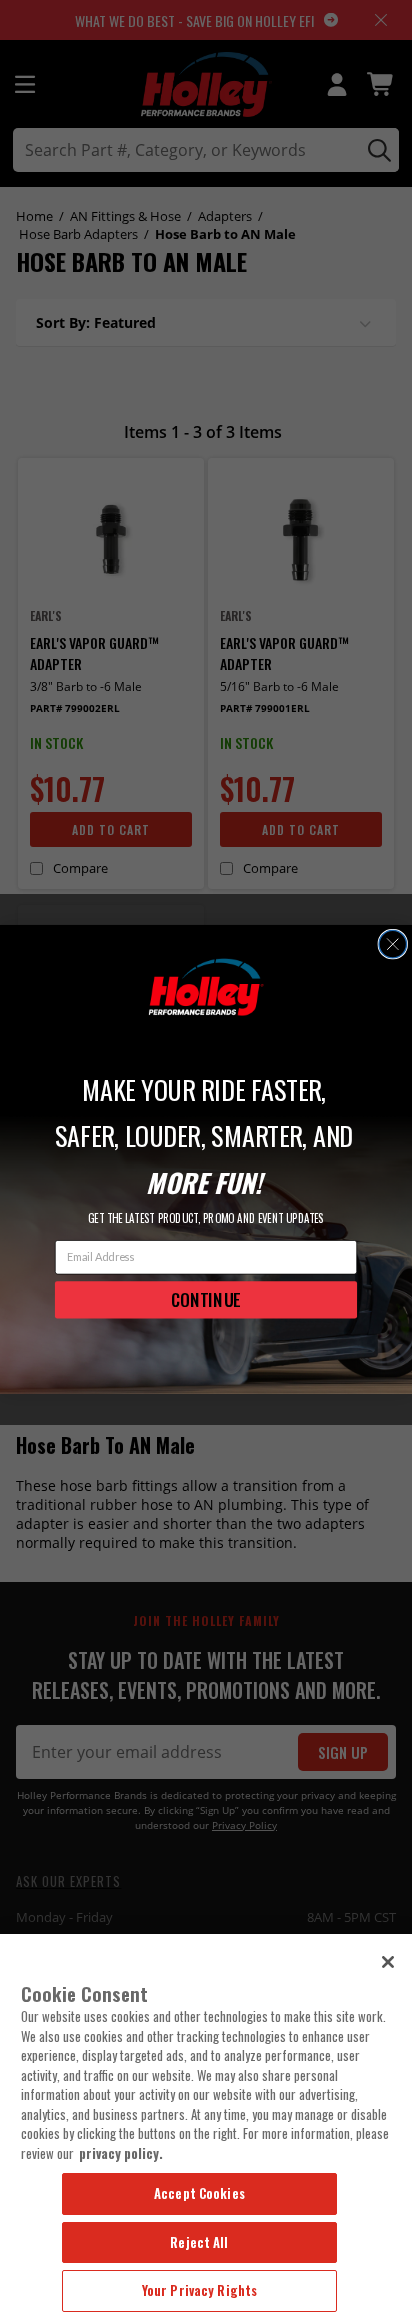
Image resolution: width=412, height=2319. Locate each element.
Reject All (199, 2242)
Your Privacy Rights (199, 2290)
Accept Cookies (199, 2193)
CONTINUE (205, 1299)
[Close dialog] (392, 944)
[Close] (388, 1962)
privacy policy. (121, 2153)
